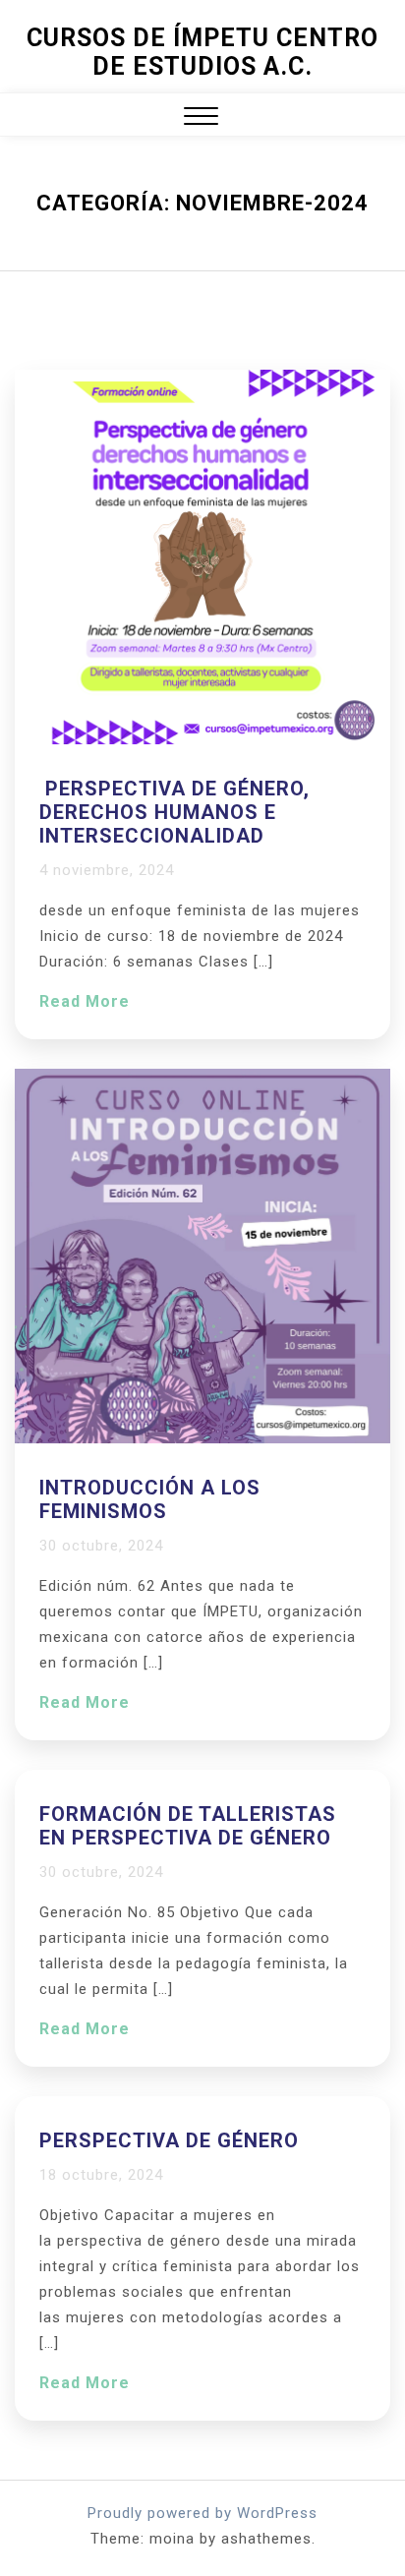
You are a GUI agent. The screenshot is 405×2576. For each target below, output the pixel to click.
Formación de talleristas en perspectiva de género (188, 1826)
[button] (201, 118)
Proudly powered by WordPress (202, 2513)
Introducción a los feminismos (150, 1499)
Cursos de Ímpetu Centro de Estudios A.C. (202, 52)
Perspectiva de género (169, 2140)
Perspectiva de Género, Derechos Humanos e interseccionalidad (174, 812)
